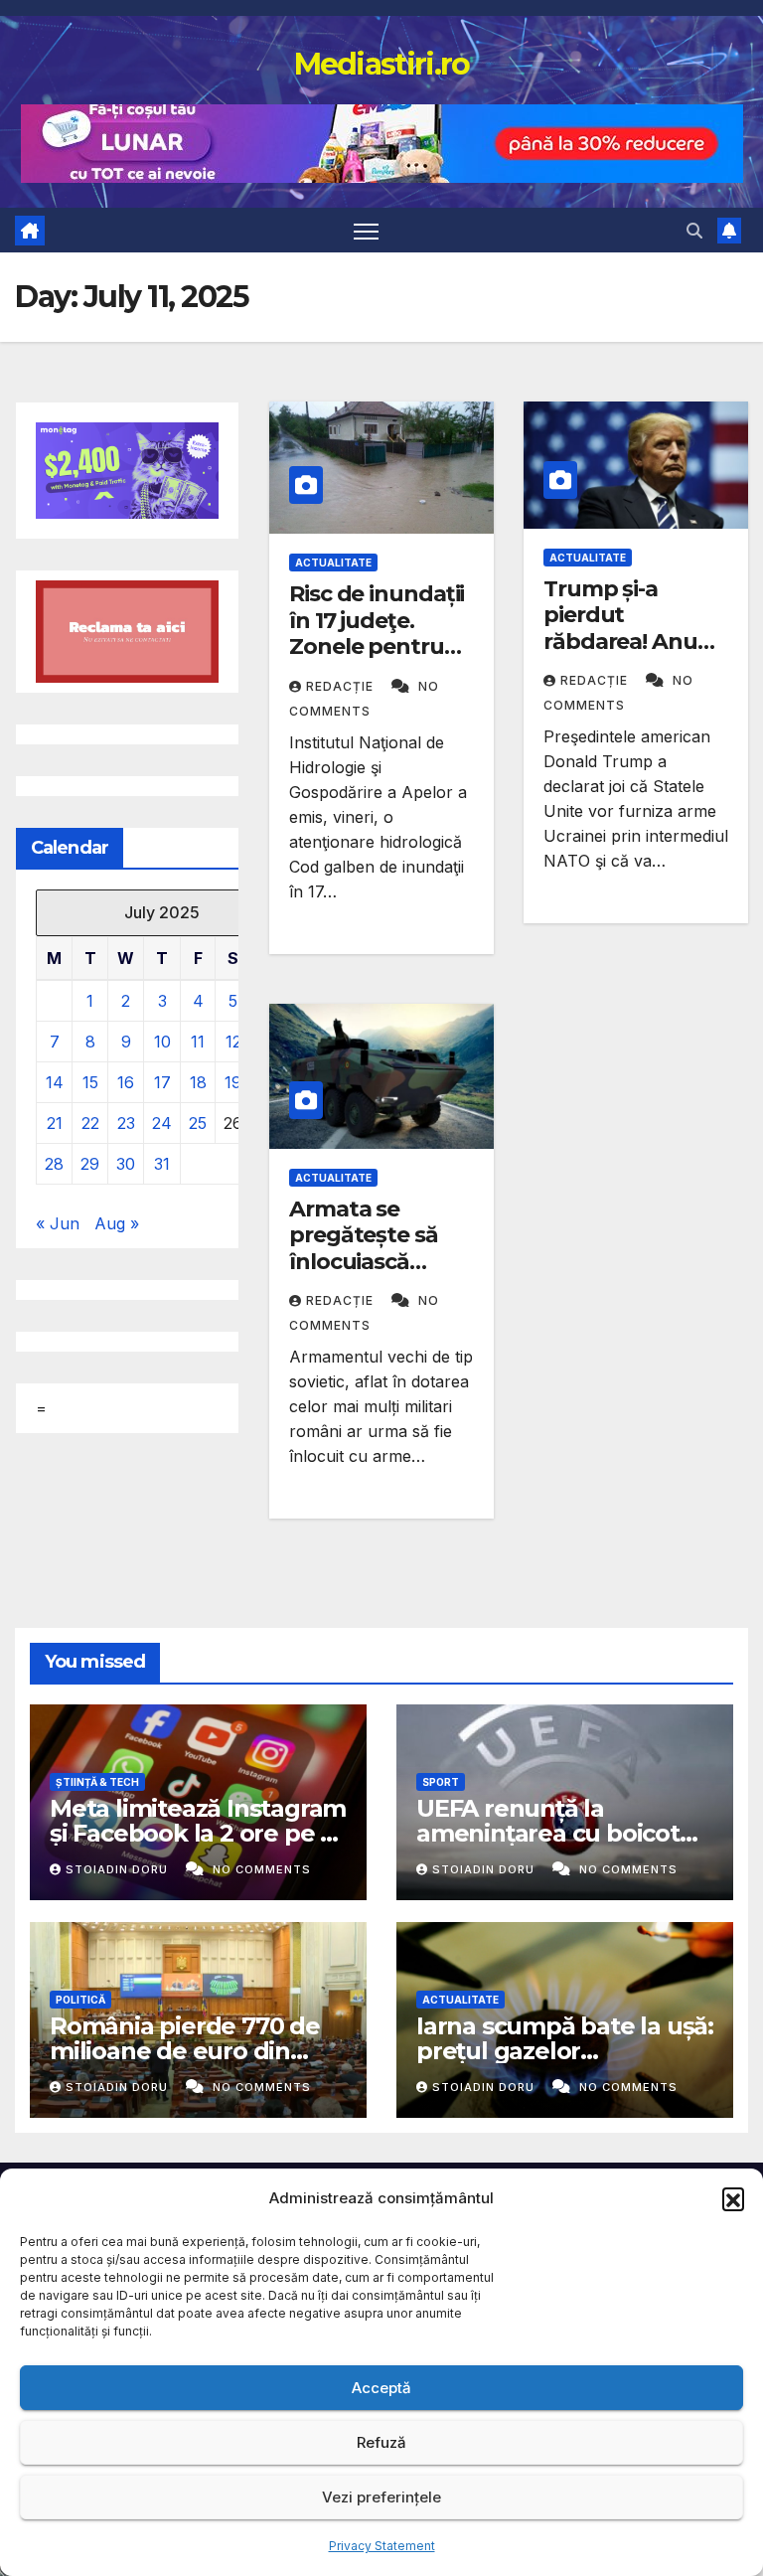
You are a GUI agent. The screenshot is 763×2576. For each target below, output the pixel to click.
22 (90, 1123)
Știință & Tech (97, 1782)
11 (198, 1042)
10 (162, 1042)
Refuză (381, 2442)
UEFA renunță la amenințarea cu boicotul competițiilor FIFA (559, 1833)
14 (55, 1082)
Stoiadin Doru (119, 1869)
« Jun (58, 1223)
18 (198, 1082)
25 (198, 1123)
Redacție (342, 686)
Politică (80, 2000)
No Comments (262, 1869)
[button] (733, 2198)
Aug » (117, 1223)
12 (233, 1042)
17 (162, 1082)
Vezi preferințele (381, 2497)
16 (126, 1082)
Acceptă (381, 2388)
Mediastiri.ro (382, 64)
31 (162, 1164)
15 (90, 1082)
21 (55, 1123)
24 (162, 1123)
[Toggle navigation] (366, 230)
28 (54, 1164)
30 (126, 1164)
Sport (441, 1782)
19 (233, 1082)
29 (90, 1164)
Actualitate (333, 563)
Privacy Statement (382, 2546)
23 (126, 1123)
